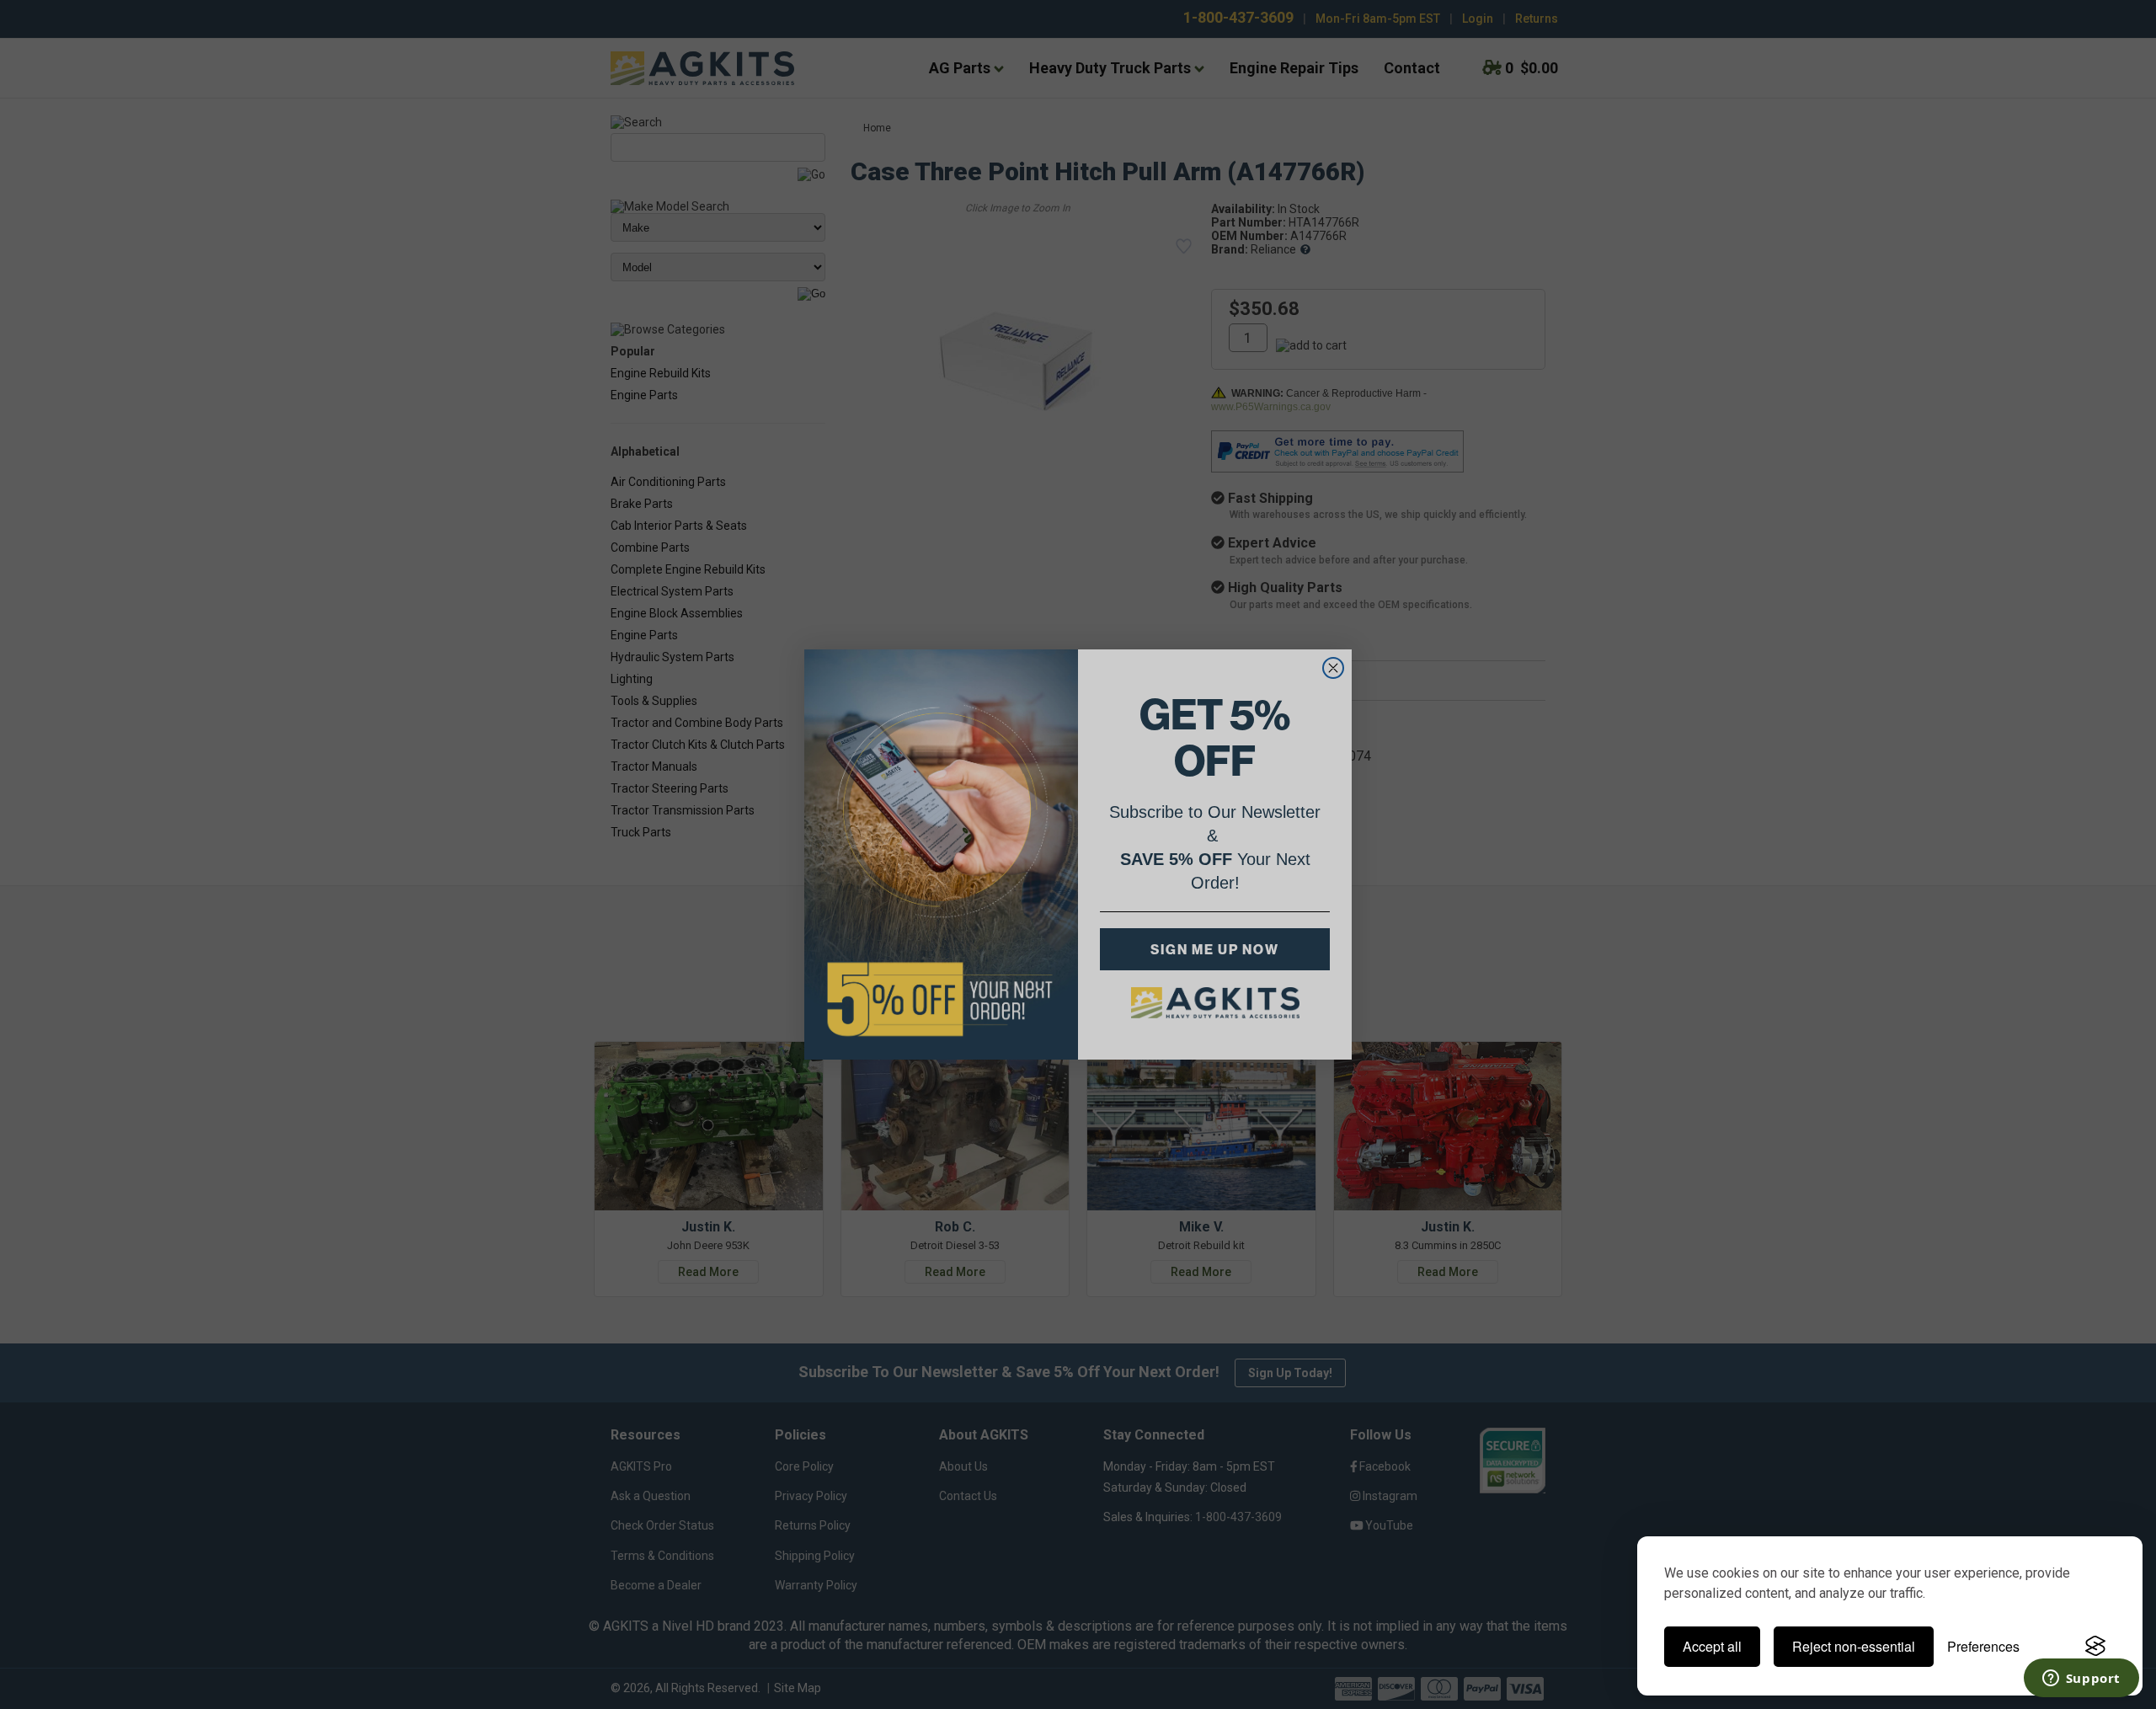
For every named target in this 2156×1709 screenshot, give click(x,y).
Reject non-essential (1854, 1646)
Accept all (1712, 1646)
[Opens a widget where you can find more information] (2081, 1680)
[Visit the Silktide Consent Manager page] (2095, 1647)
